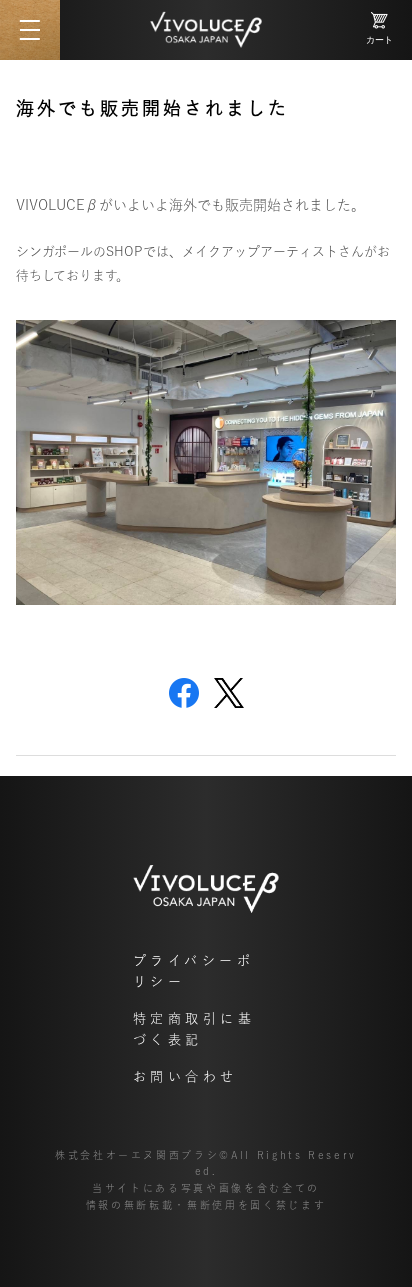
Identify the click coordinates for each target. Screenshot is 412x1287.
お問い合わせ (185, 1076)
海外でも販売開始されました (152, 108)
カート (379, 40)
